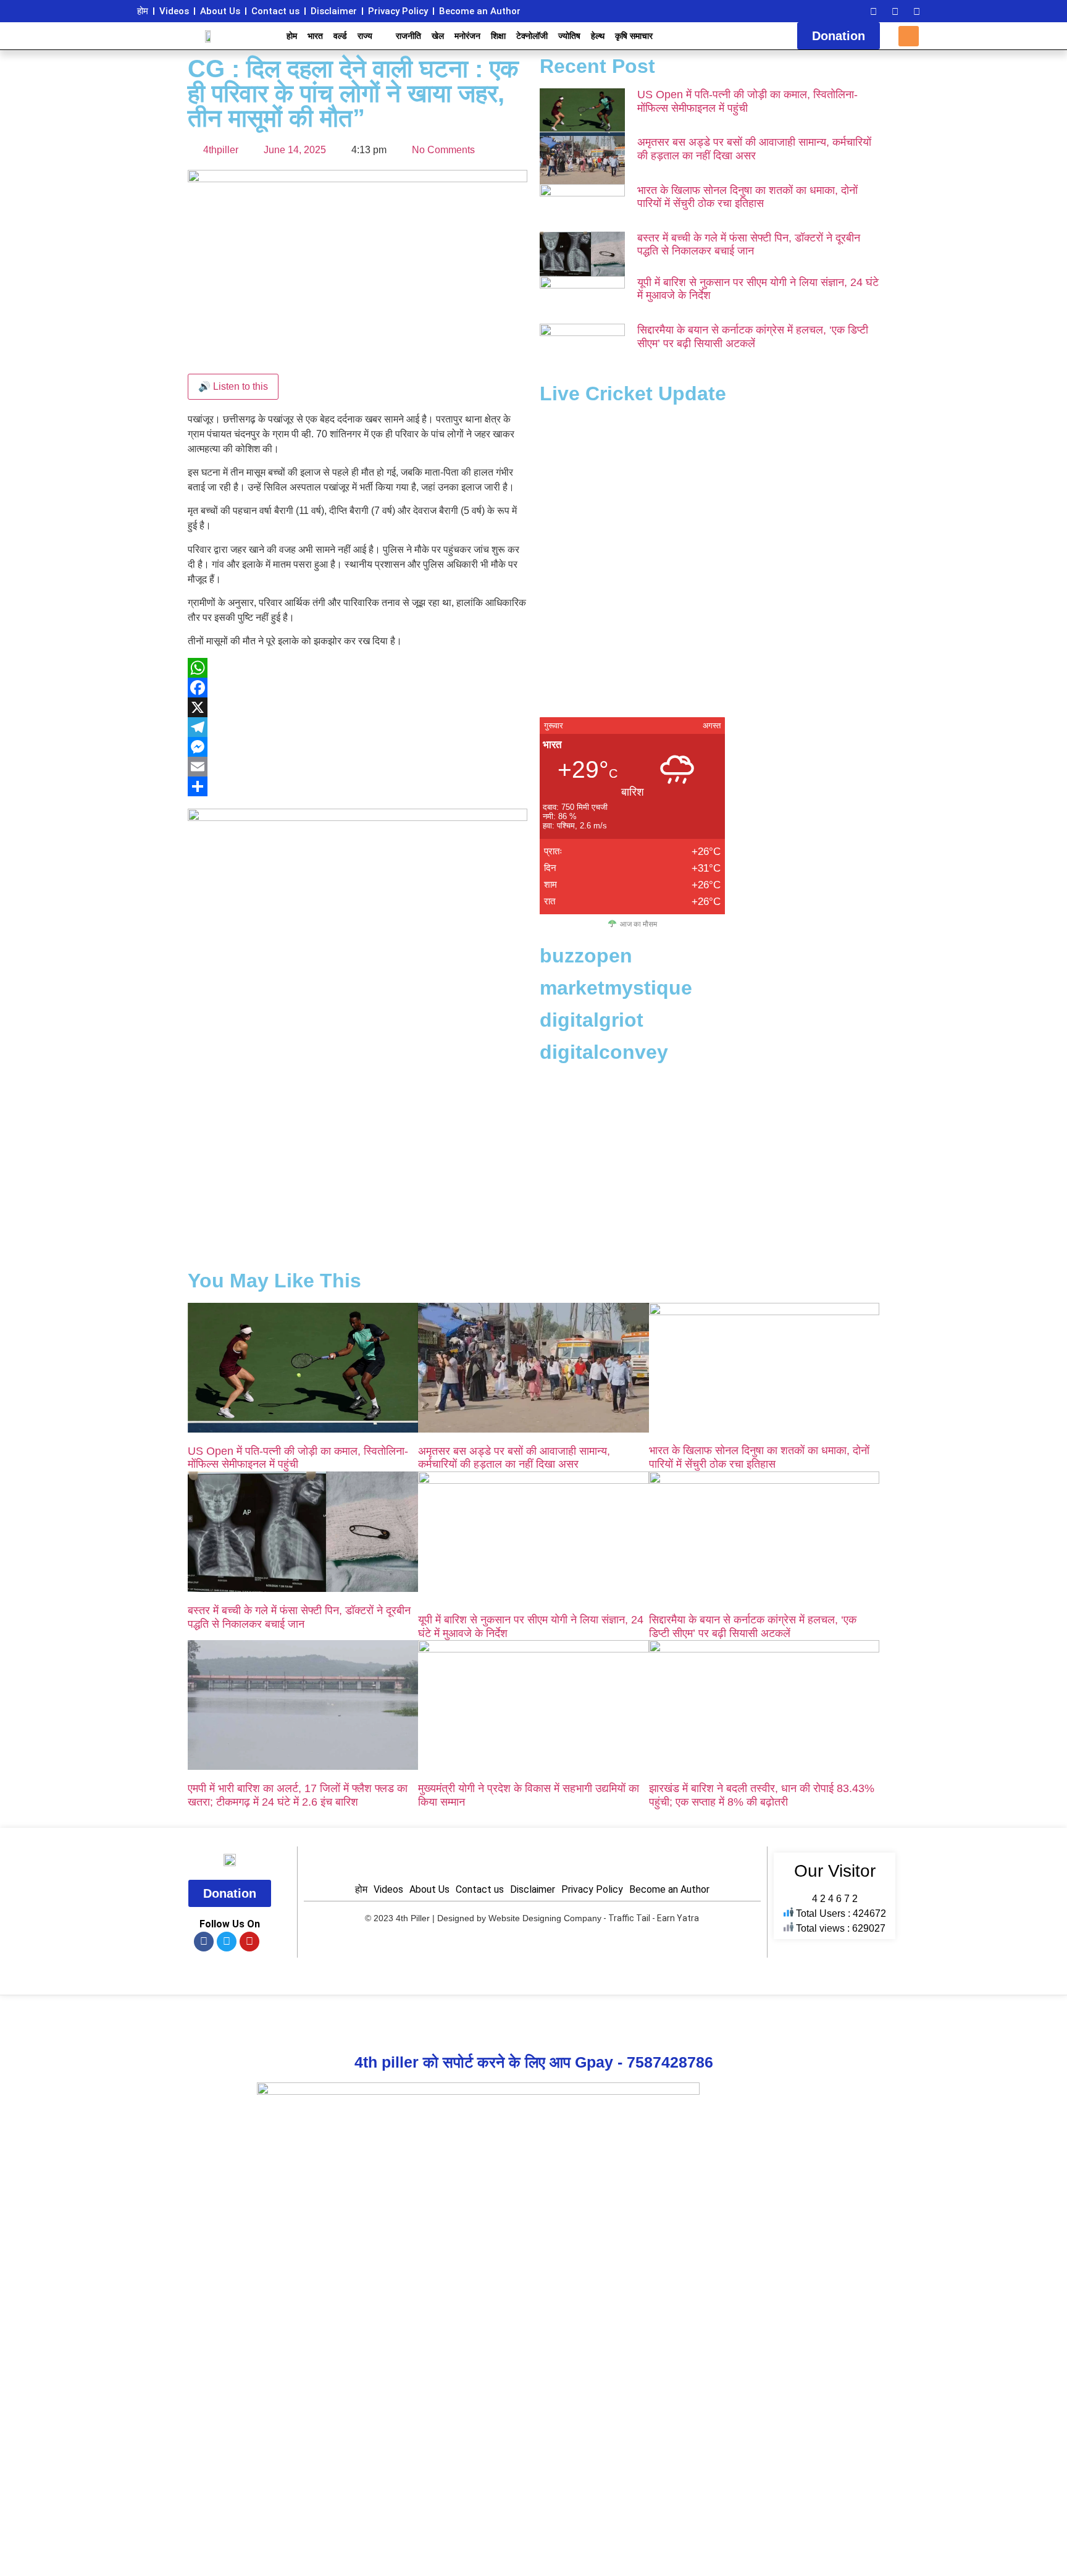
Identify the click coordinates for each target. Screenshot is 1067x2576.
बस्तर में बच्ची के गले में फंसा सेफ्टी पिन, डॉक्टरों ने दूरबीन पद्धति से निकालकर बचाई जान (749, 245)
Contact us (275, 11)
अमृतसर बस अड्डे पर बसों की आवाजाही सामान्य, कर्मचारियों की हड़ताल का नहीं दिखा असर (754, 149)
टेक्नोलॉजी (532, 36)
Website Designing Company (545, 1918)
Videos (174, 11)
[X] (358, 707)
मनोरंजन (467, 36)
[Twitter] (895, 11)
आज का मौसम (638, 924)
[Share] (358, 786)
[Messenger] (358, 747)
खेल (438, 36)
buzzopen (586, 956)
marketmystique (616, 988)
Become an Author (480, 11)
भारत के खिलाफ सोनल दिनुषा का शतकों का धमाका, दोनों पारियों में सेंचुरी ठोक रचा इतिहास (747, 197)
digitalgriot (592, 1020)
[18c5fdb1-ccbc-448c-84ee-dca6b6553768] (358, 818)
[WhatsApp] (358, 668)
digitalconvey (604, 1052)
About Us (220, 11)
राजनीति (408, 36)
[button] (909, 36)
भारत (315, 36)
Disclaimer (334, 11)
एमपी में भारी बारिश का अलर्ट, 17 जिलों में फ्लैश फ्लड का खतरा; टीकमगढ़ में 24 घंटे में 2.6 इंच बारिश (298, 1795)
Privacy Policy (398, 11)
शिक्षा (498, 36)
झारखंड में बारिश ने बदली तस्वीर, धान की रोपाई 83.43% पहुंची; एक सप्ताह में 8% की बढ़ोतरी (762, 1795)
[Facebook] (873, 11)
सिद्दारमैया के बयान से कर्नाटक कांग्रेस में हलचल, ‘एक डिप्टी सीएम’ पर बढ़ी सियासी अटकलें (753, 337)
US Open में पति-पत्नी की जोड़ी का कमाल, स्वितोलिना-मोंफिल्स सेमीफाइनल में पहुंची (747, 101)
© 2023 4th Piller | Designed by (427, 1918)
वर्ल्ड (340, 36)
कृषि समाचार (634, 36)
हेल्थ (598, 36)
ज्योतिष (569, 36)
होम (143, 11)
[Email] (358, 767)
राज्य (365, 36)
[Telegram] (358, 727)
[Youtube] (916, 11)
